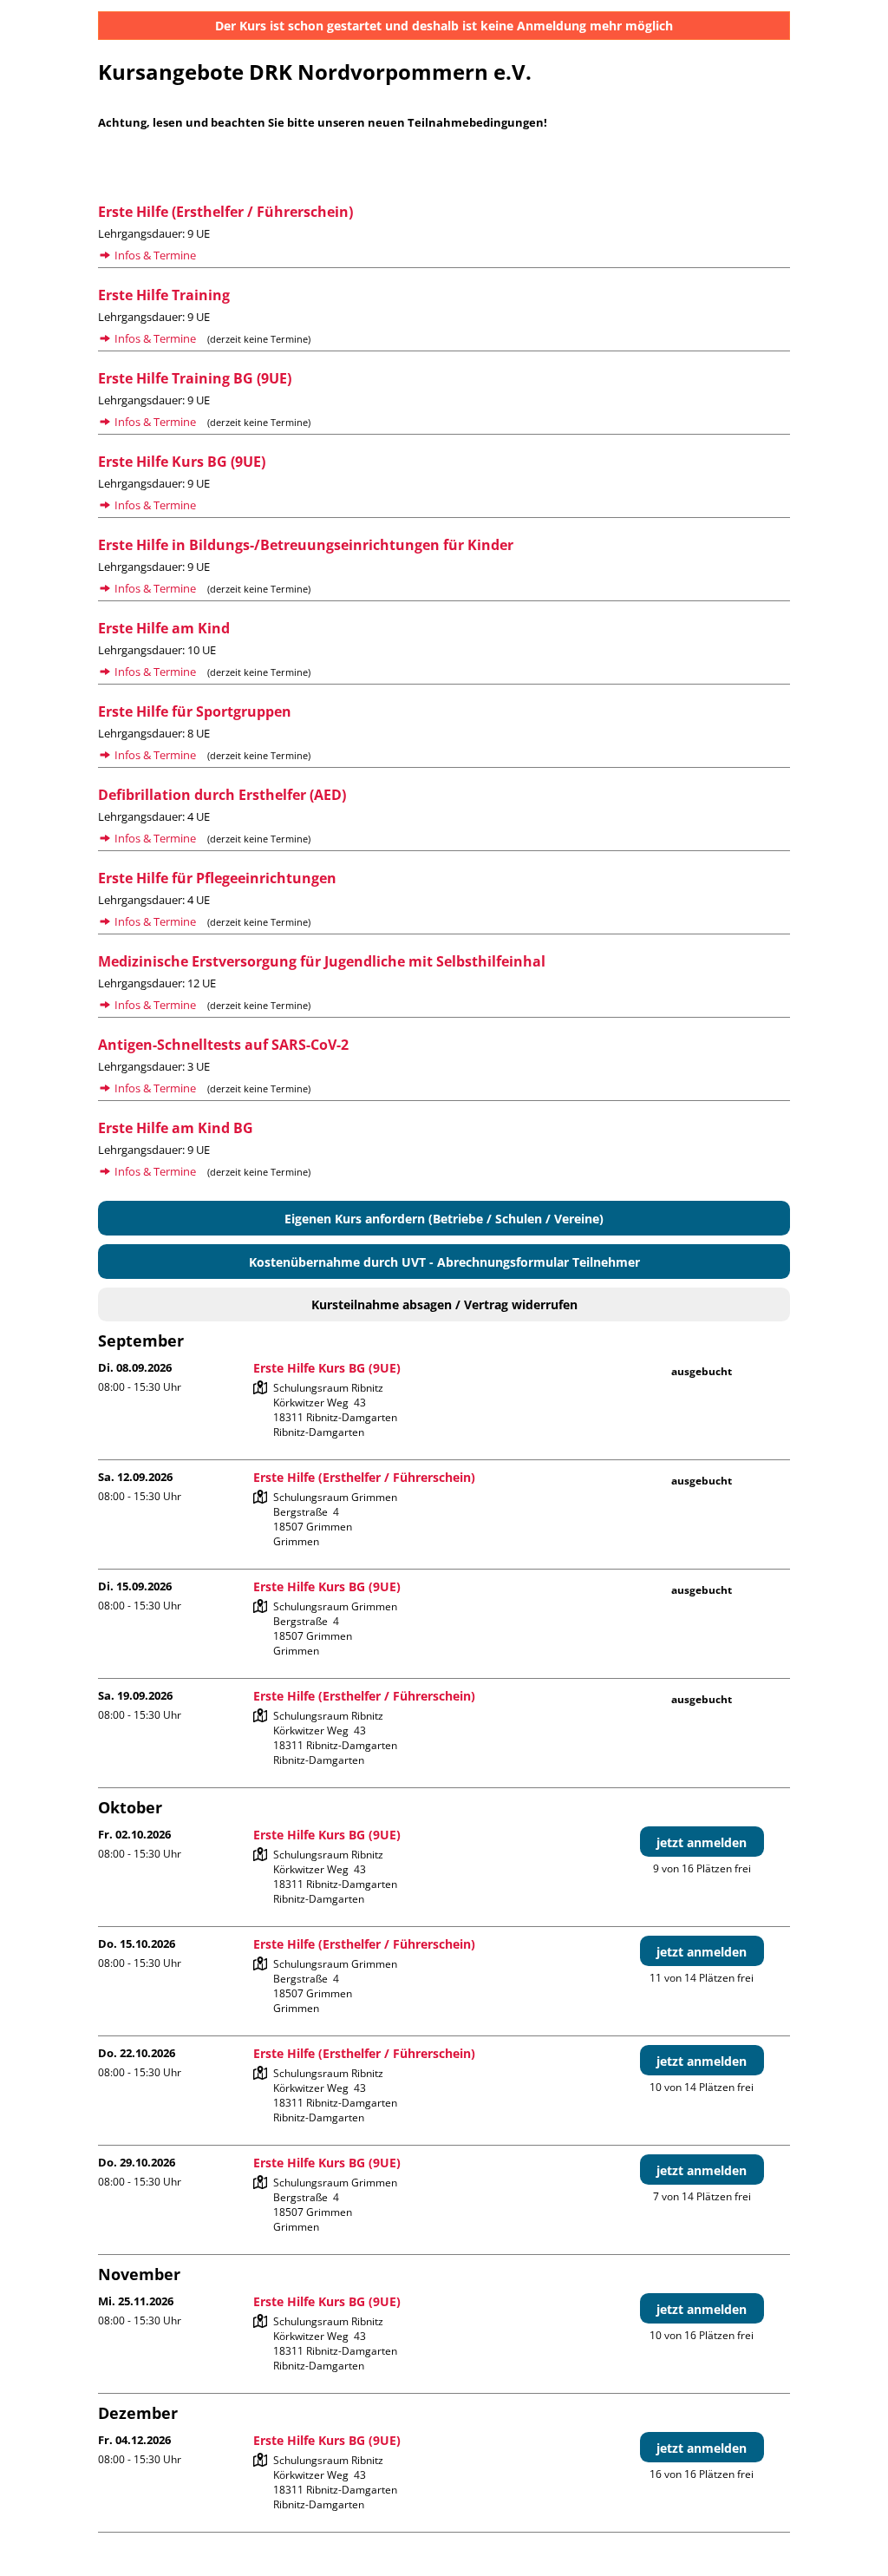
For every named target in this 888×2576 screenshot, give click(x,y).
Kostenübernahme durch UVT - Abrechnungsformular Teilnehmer (444, 1262)
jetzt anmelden (702, 1842)
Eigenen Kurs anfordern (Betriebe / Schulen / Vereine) (444, 1219)
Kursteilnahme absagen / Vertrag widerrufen (444, 1304)
